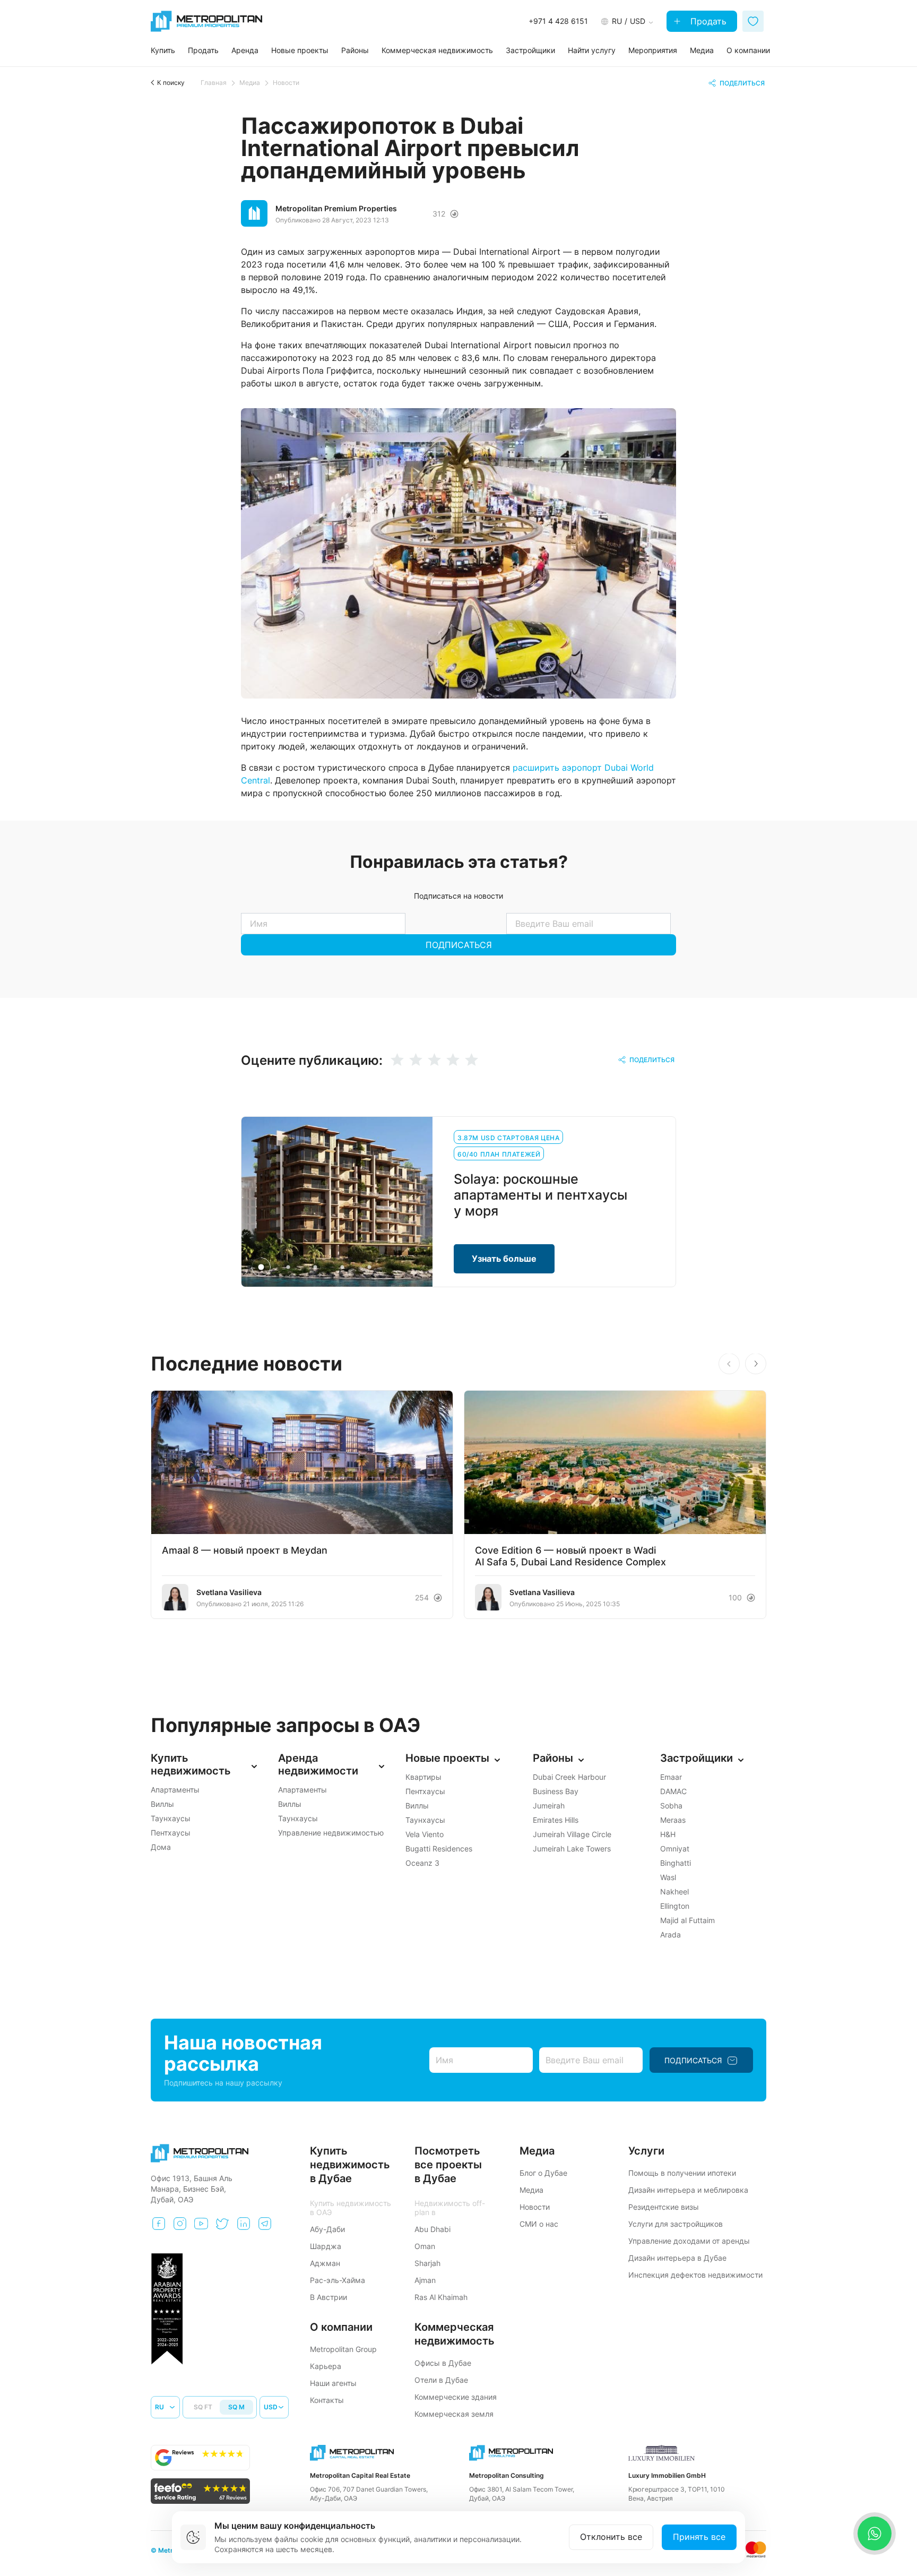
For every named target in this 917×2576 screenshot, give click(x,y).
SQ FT (203, 2407)
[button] (756, 1364)
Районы (355, 50)
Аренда (245, 50)
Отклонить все (611, 2537)
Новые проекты (300, 50)
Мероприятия (653, 50)
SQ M (236, 2407)
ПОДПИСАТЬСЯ (459, 945)
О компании (748, 50)
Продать (707, 21)
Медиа (702, 50)
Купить (163, 50)
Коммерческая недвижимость (437, 50)
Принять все (699, 2537)
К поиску (171, 83)
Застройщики (530, 50)
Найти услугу (592, 50)
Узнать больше (504, 1259)
